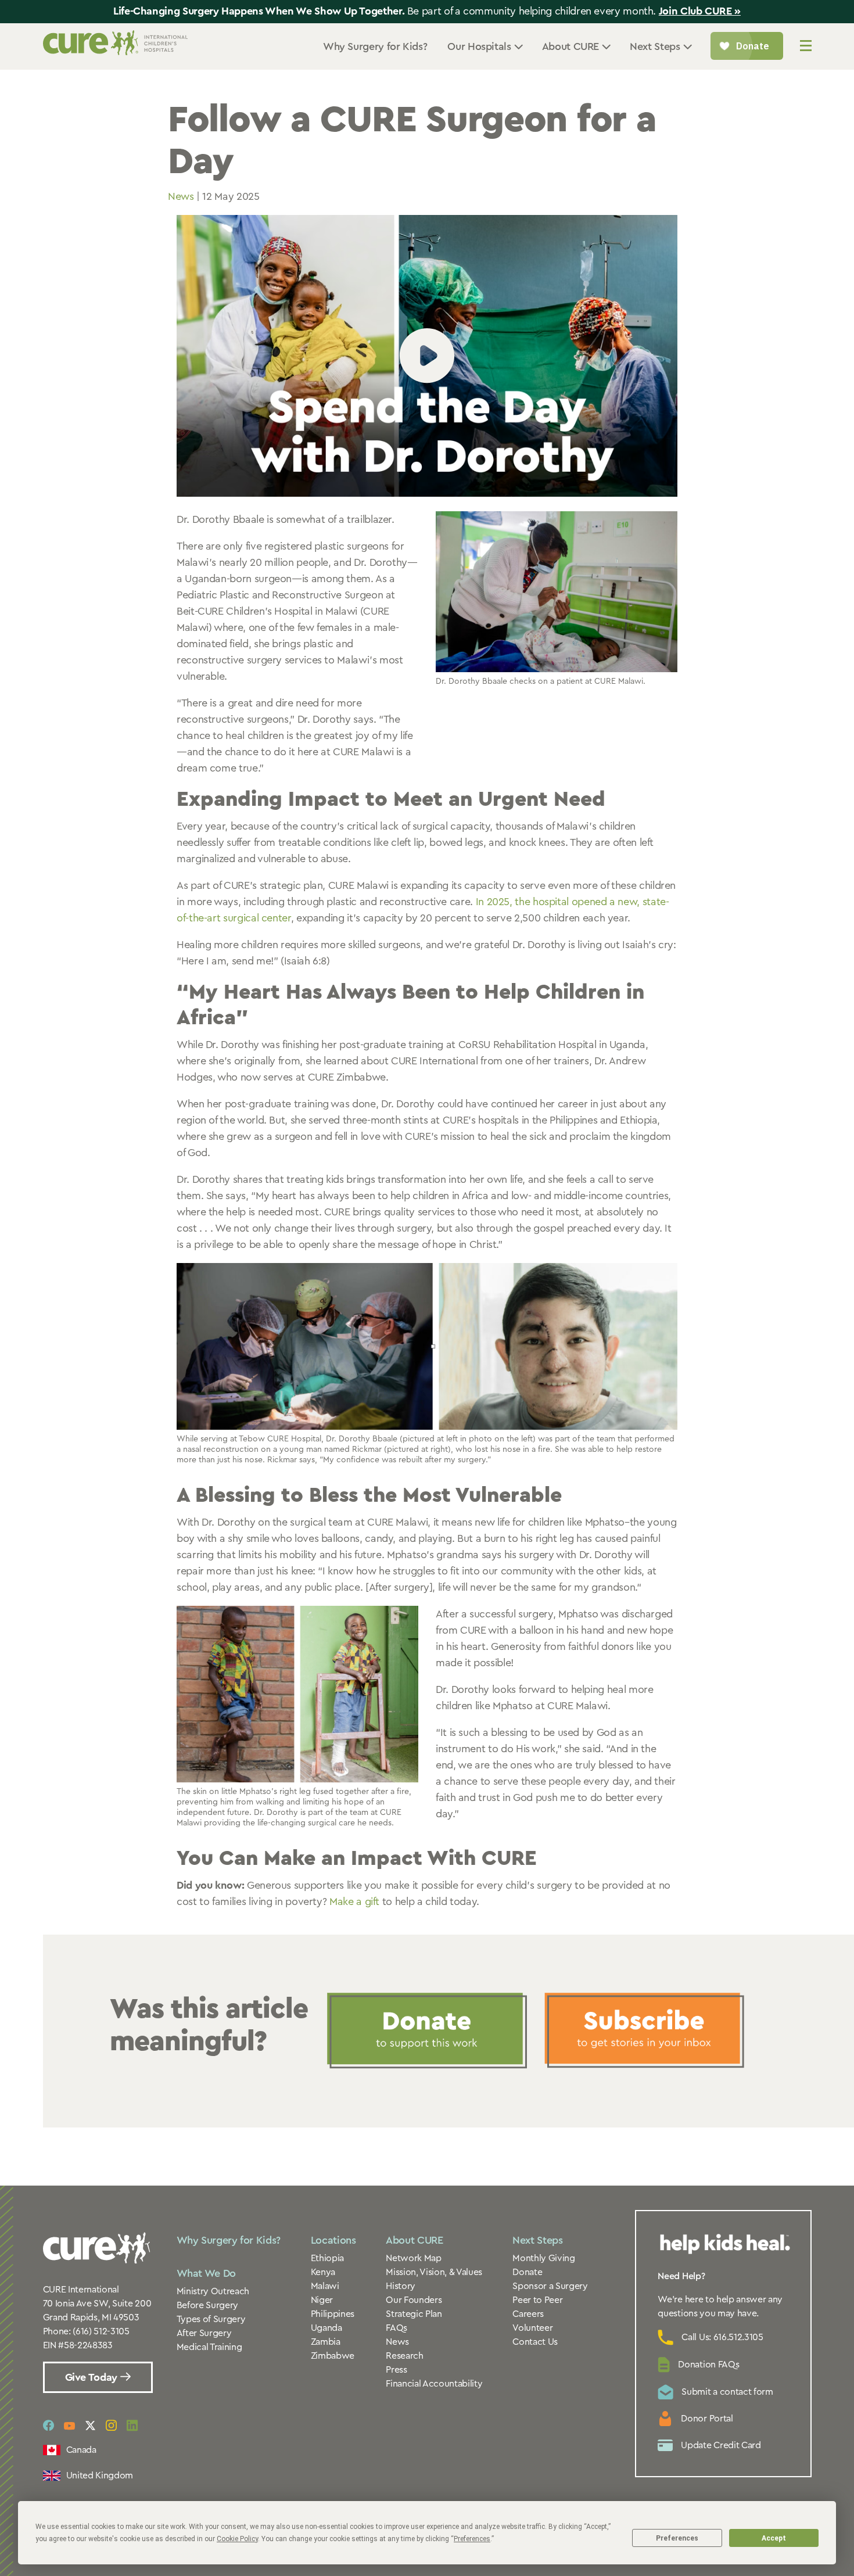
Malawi (325, 2286)
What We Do (206, 2273)
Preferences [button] (472, 2539)
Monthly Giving (544, 2258)
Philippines (333, 2314)
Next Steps (537, 2240)
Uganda (326, 2328)
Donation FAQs (708, 2365)
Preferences (677, 2538)
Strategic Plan (414, 2314)
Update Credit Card (721, 2445)
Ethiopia (327, 2258)
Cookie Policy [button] (237, 2539)
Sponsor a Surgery (550, 2286)
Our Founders (414, 2300)
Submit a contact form (727, 2392)
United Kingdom (100, 2475)
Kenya (323, 2272)
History (401, 2286)
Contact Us (535, 2342)
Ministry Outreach (213, 2291)
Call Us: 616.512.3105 (722, 2337)
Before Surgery (208, 2305)
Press (396, 2370)
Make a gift (354, 1901)
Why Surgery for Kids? (375, 46)
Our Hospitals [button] (479, 46)
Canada (81, 2450)
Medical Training (209, 2347)
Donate (527, 2272)
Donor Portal (707, 2419)
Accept (774, 2538)
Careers (528, 2314)
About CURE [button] (570, 46)
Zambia (326, 2342)
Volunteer (532, 2328)
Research (404, 2356)
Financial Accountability (434, 2384)
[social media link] (49, 2426)
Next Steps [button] (655, 46)
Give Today (93, 2377)
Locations (333, 2240)
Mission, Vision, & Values (434, 2272)
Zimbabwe (333, 2356)
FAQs (397, 2328)
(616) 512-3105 (101, 2331)
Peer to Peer (537, 2300)
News (181, 196)
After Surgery (204, 2333)
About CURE (414, 2240)
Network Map (413, 2258)
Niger (322, 2300)
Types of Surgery (211, 2319)
